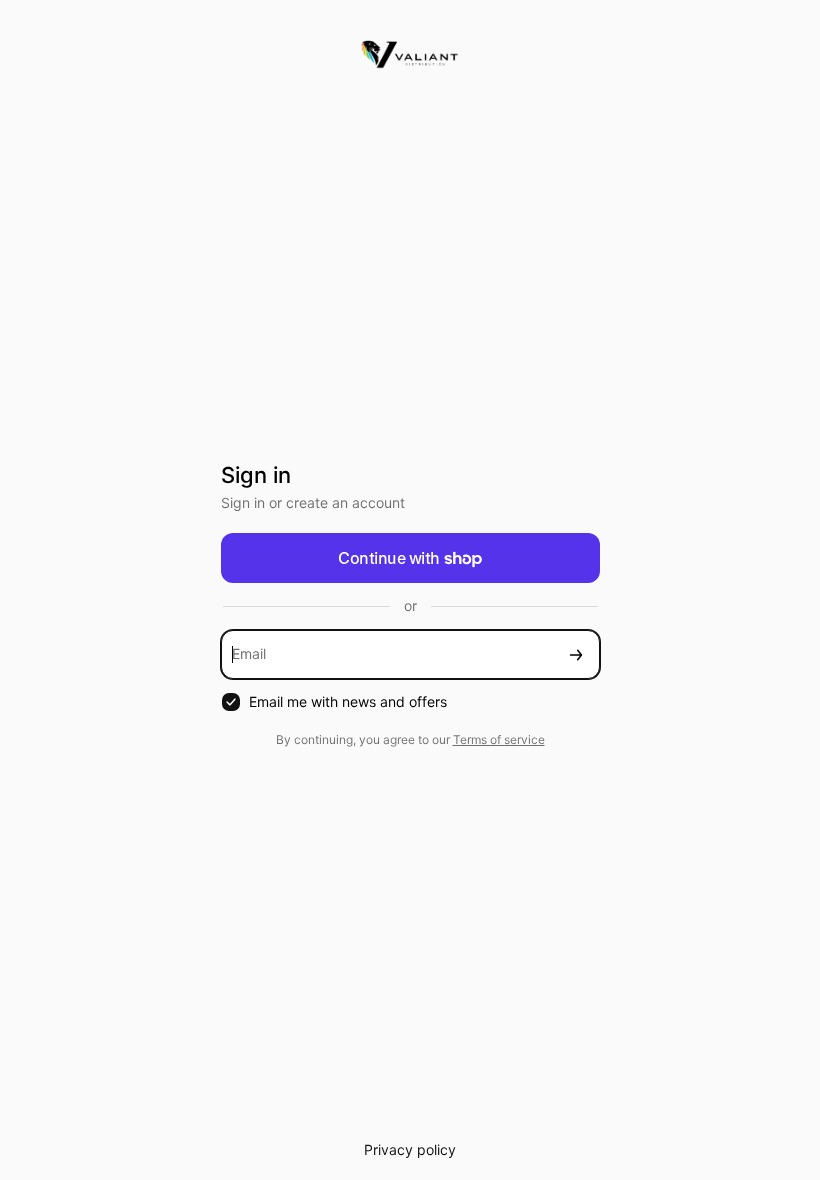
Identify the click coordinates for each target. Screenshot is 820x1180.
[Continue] (576, 654)
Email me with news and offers (348, 701)
